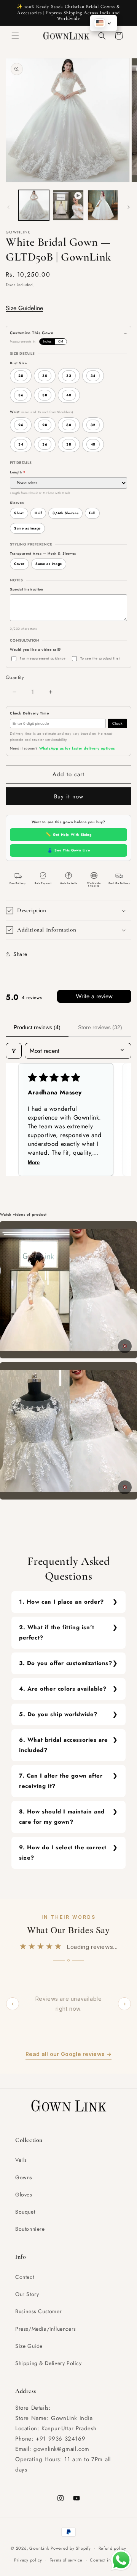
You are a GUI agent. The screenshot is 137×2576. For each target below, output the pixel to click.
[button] (15, 36)
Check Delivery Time (29, 713)
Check (117, 724)
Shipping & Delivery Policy (49, 2363)
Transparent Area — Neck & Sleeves (43, 553)
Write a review (94, 996)
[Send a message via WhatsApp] (121, 2560)
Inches (47, 342)
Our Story (27, 2294)
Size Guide (29, 2346)
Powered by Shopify (71, 2548)
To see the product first (100, 658)
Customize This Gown (32, 333)
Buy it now (69, 796)
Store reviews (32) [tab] (100, 1027)
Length (18, 472)
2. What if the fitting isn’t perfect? (57, 1632)
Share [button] (20, 954)
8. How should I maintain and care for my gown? (62, 1817)
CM (61, 342)
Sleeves (17, 503)
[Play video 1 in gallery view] (68, 205)
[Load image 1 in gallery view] (34, 205)
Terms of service (66, 2560)
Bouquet (25, 2212)
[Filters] (14, 1051)
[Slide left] (8, 207)
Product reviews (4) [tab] (37, 1027)
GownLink (39, 2548)
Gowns (24, 2177)
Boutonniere (30, 2229)
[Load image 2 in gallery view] (103, 205)
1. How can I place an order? (61, 1602)
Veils (21, 2160)
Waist (41, 412)
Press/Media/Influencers (46, 2329)
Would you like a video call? (36, 649)
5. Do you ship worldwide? (58, 1714)
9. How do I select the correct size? (63, 1853)
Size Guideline (24, 308)
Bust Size (18, 363)
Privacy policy (28, 2560)
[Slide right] (129, 207)
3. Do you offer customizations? (66, 1663)
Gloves (24, 2195)
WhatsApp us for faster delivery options (77, 748)
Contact (25, 2277)
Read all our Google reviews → (68, 2054)
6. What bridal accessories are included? (64, 1745)
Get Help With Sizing (69, 834)
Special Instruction (26, 589)
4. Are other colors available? (63, 1689)
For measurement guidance (43, 658)
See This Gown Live (68, 850)
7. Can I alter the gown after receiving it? (61, 1781)
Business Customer (38, 2311)
